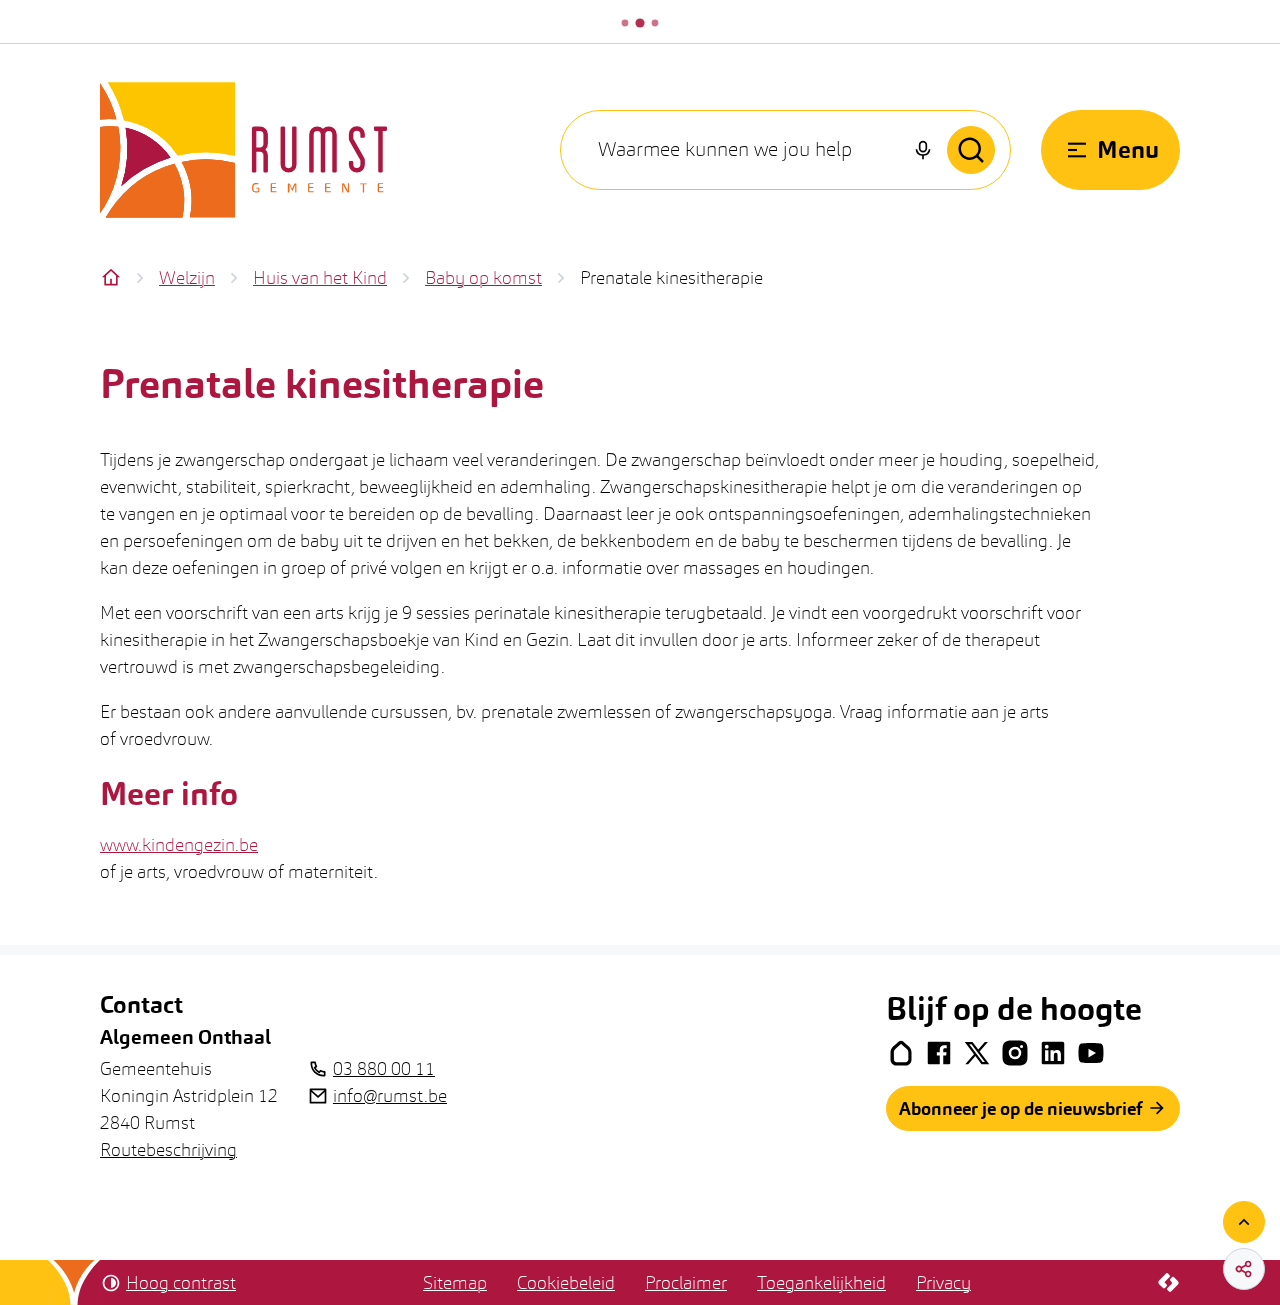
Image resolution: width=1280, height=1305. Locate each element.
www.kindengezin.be (179, 844)
